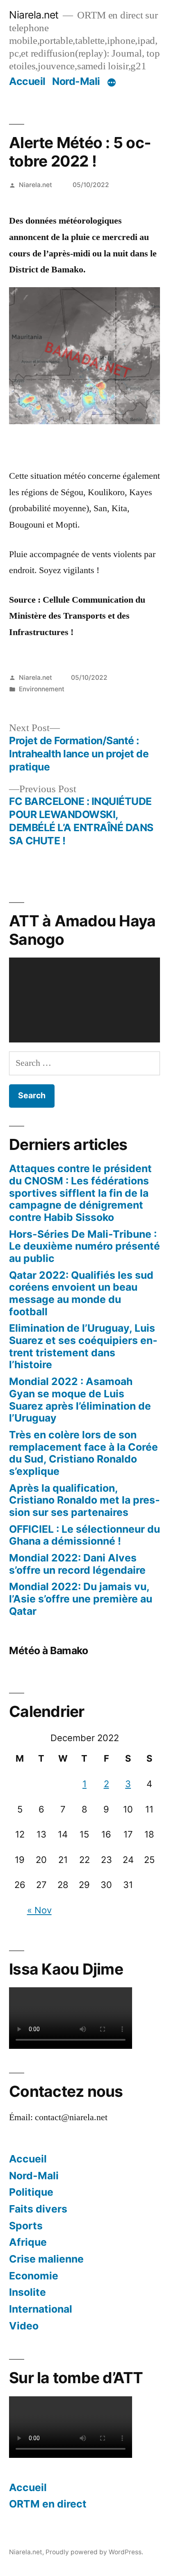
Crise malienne (46, 2259)
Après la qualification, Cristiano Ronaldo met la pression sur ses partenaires (84, 1500)
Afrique (28, 2242)
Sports (26, 2226)
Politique (31, 2192)
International (41, 2309)
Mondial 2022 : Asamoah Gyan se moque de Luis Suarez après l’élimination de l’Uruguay (80, 1400)
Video (24, 2326)
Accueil (27, 81)
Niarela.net (34, 15)
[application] (84, 1000)
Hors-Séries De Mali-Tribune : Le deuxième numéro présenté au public (84, 1246)
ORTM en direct (48, 2504)
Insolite (27, 2292)
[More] (112, 83)
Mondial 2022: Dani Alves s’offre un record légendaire (77, 1564)
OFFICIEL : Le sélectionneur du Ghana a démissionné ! (84, 1535)
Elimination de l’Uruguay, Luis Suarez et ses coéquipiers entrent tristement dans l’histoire (83, 1346)
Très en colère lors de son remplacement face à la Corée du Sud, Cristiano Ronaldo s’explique (83, 1453)
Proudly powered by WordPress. (94, 2552)
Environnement (42, 689)
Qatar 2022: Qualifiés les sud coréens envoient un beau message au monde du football (81, 1293)
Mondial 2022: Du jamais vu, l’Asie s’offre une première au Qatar (81, 1599)
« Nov (39, 1910)
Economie (34, 2276)
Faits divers (38, 2209)
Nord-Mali (76, 81)
